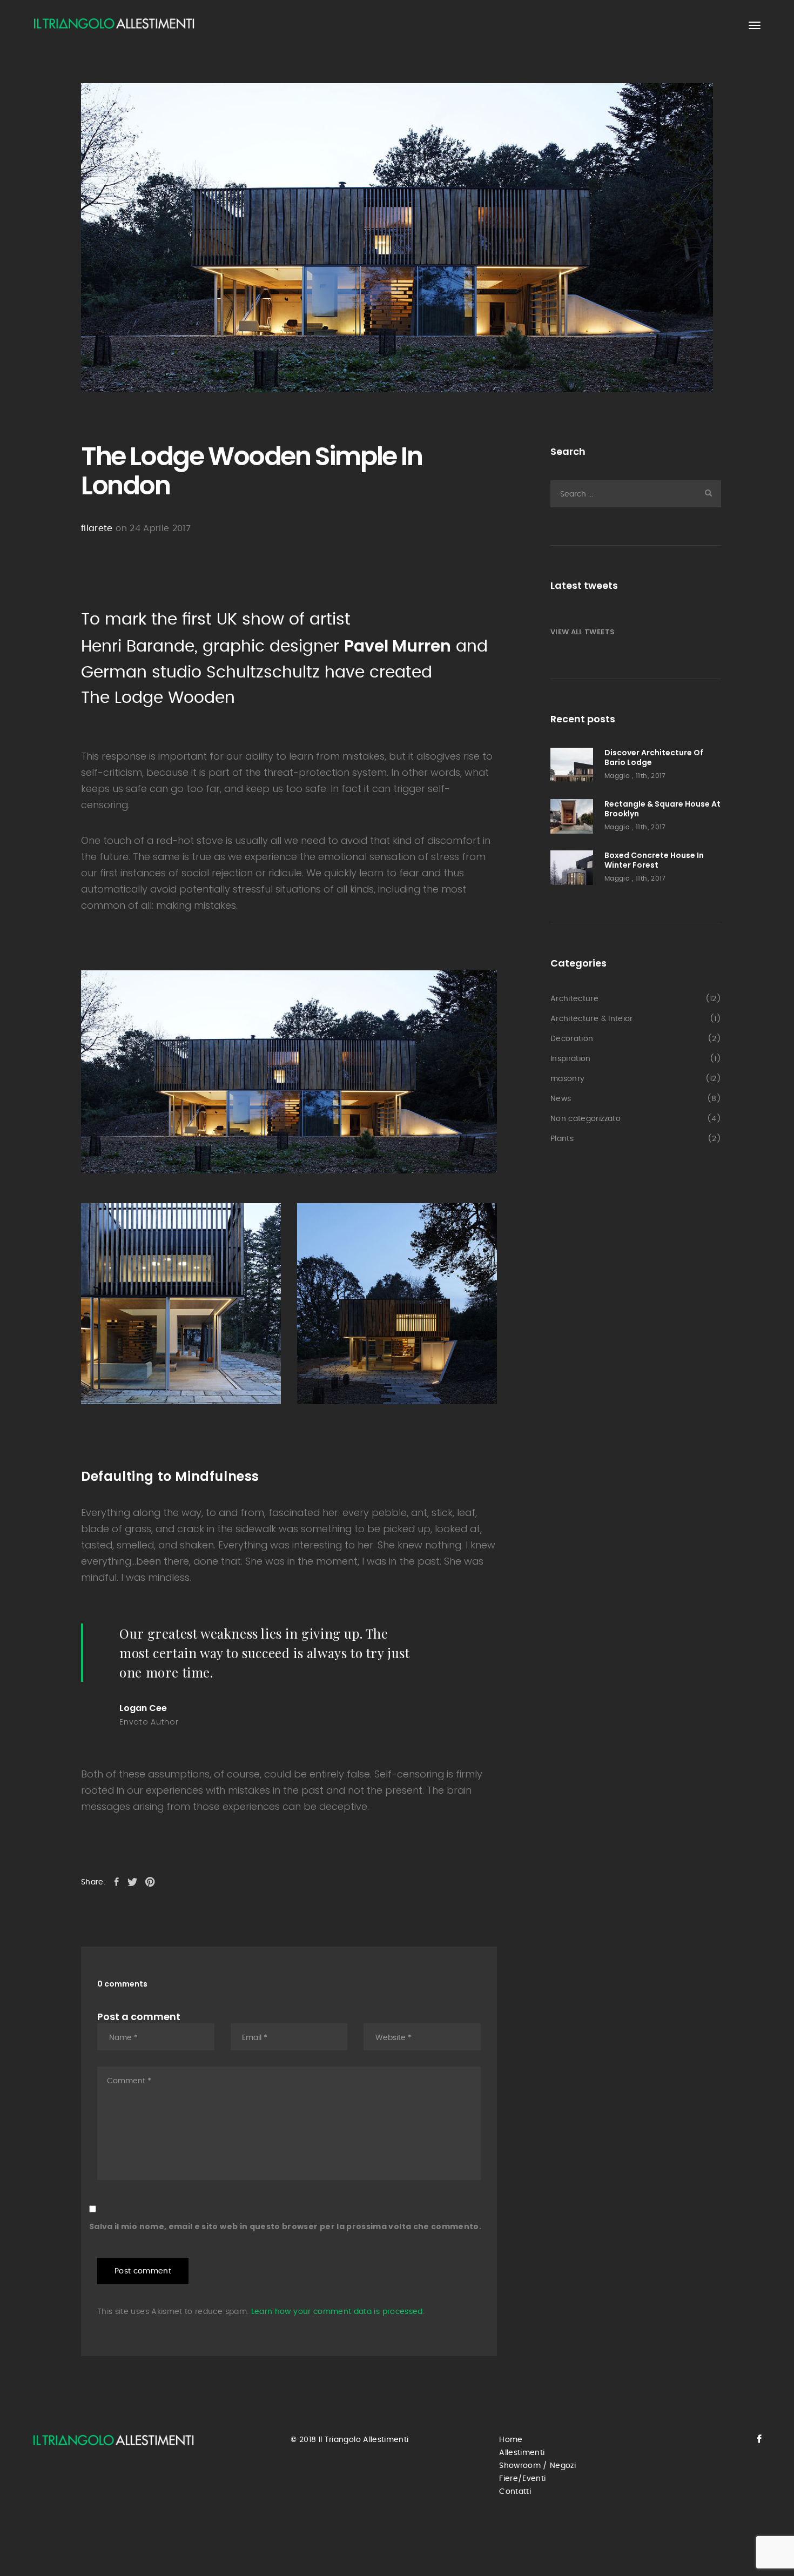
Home (511, 2440)
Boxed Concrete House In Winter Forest (654, 860)
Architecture (574, 999)
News (561, 1099)
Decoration (572, 1039)
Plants (562, 1139)
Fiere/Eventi (522, 2479)
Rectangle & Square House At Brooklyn (662, 809)
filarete (97, 528)
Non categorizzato (586, 1119)
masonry (567, 1079)
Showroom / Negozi (537, 2466)
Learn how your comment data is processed (337, 2312)
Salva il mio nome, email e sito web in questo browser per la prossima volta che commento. (285, 2226)
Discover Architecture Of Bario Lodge (654, 757)
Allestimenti (522, 2453)
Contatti (515, 2492)
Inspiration (571, 1059)
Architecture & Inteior (592, 1019)
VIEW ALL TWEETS (583, 632)
